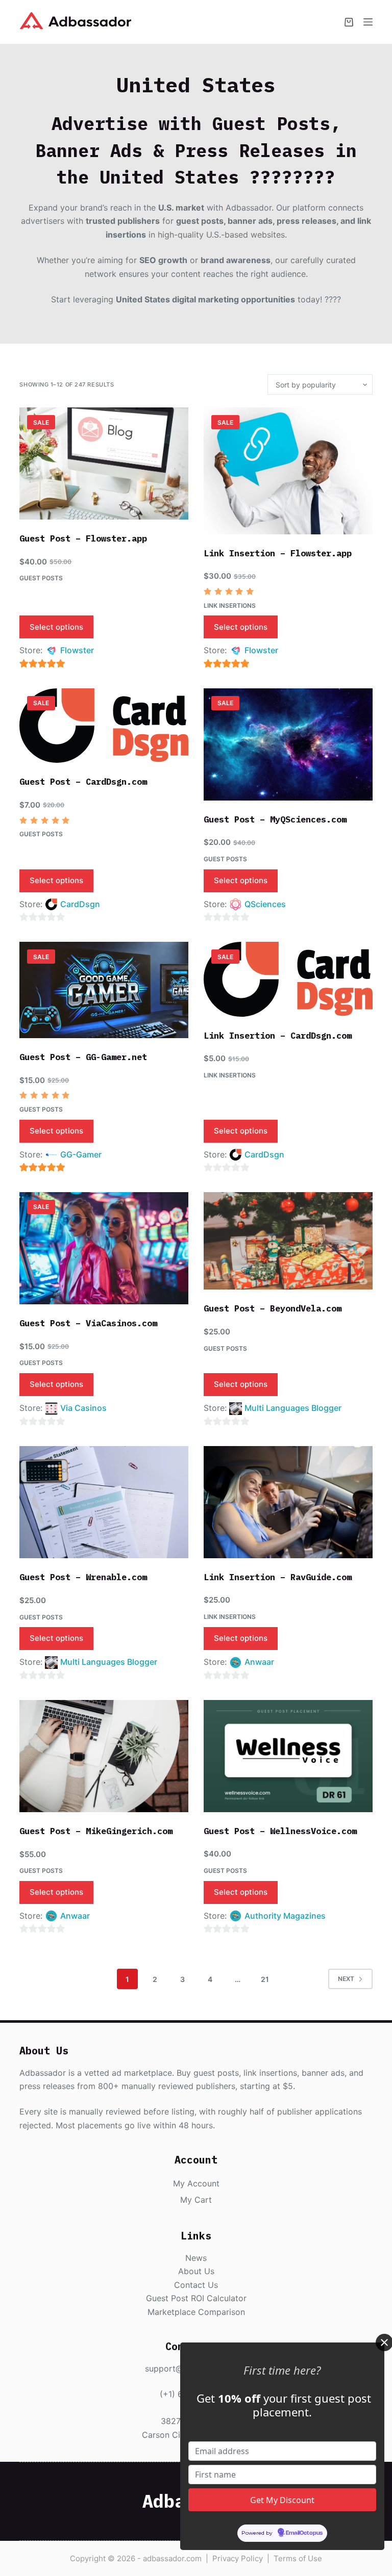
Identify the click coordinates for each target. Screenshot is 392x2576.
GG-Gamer (81, 1154)
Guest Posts (41, 578)
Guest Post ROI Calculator (196, 2298)
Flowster (77, 650)
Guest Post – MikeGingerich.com (96, 1831)
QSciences (265, 904)
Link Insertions (230, 606)
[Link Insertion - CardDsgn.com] (288, 979)
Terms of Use (298, 2558)
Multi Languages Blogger (293, 1408)
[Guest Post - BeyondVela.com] (288, 1241)
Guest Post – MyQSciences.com (275, 819)
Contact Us (196, 2285)
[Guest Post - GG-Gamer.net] (104, 990)
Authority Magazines (285, 1916)
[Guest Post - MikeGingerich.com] (104, 1756)
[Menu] (368, 22)
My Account (196, 2183)
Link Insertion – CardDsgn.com (278, 1036)
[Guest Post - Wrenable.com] (104, 1502)
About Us (196, 2271)
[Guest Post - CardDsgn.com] (104, 726)
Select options (56, 627)
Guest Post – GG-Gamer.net (83, 1057)
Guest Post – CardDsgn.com (83, 782)
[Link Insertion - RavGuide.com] (288, 1502)
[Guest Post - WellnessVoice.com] (288, 1756)
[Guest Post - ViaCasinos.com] (104, 1248)
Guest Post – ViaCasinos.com (88, 1323)
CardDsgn (80, 904)
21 (265, 1979)
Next (346, 1979)
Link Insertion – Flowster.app (278, 553)
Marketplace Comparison (196, 2312)
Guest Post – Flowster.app (83, 538)
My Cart (196, 2200)
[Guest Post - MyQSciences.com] (288, 744)
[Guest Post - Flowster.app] (104, 463)
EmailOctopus (304, 2533)
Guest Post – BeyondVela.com (273, 1308)
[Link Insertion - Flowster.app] (288, 471)
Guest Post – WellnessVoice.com (280, 1831)
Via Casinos (83, 1408)
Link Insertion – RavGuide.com (278, 1577)
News (196, 2258)
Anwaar (259, 1662)
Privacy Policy (238, 2558)
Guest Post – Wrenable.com (83, 1577)
